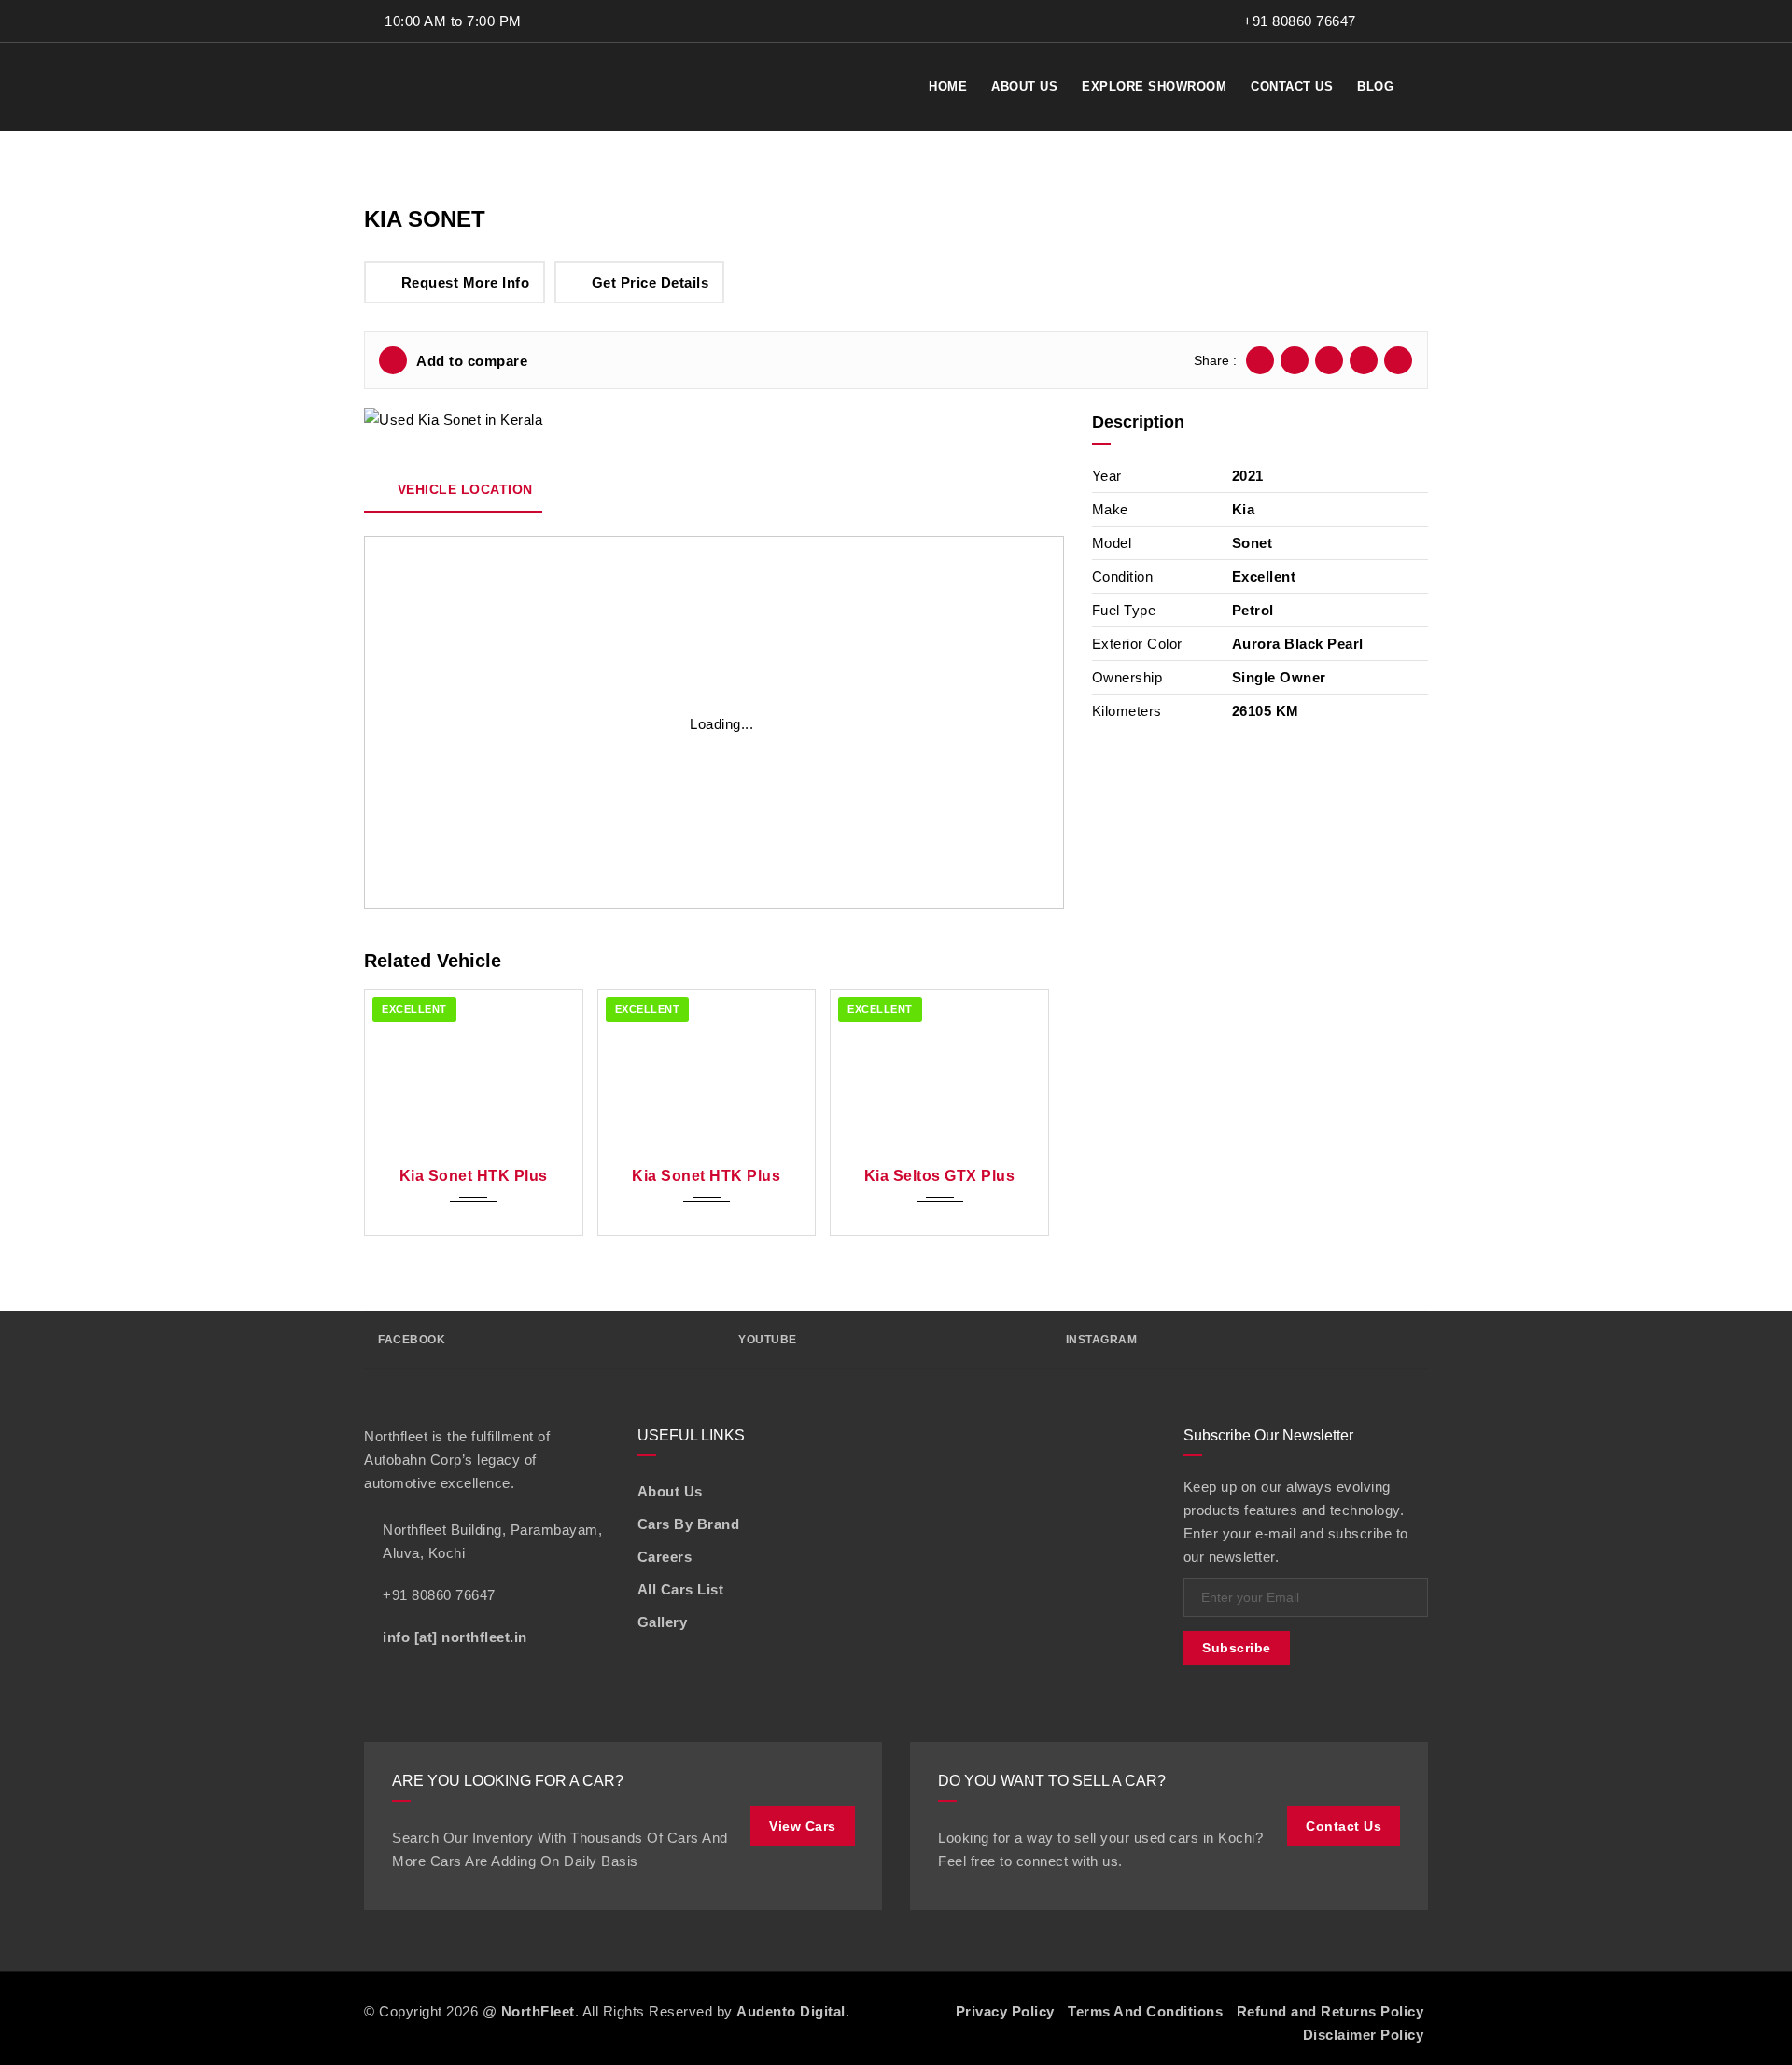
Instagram (1102, 1340)
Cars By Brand (689, 1524)
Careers (665, 1557)
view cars (803, 1826)
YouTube (768, 1340)
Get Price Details (651, 282)
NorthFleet (538, 2011)
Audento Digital (791, 2011)
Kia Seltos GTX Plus (940, 1176)
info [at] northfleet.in (455, 1637)
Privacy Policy (1005, 2011)
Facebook (412, 1340)
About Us (670, 1491)
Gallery (663, 1622)
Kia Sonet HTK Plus (474, 1176)
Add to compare (472, 361)
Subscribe (1237, 1648)
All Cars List (681, 1589)
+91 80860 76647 (1298, 21)
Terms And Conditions (1145, 2011)
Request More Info (466, 282)
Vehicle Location (463, 489)
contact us (1344, 1826)
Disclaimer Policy (1364, 2035)
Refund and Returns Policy (1330, 2011)
